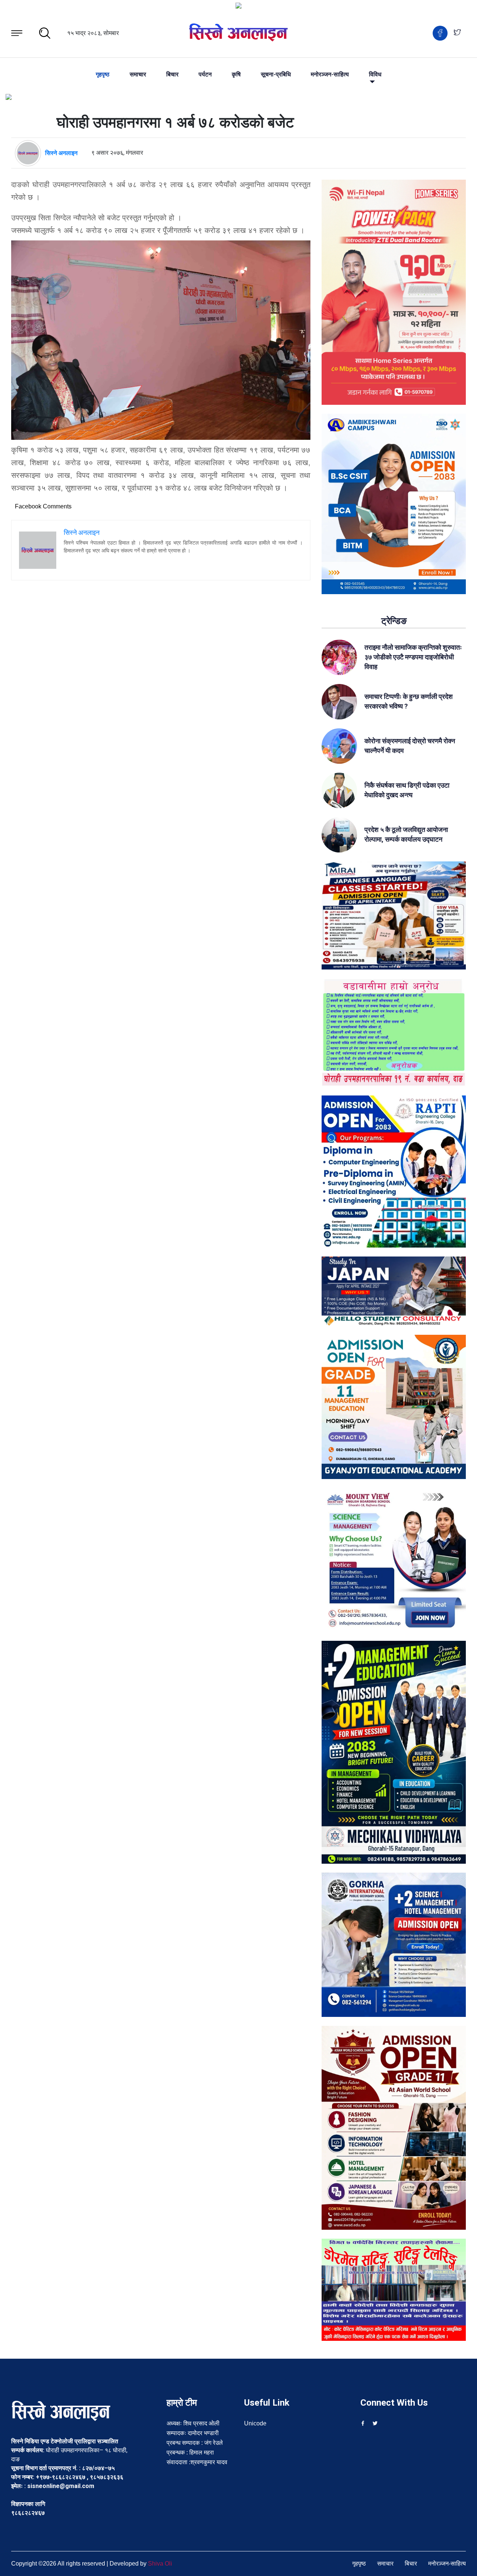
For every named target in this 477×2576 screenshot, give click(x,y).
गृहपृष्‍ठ (103, 75)
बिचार (172, 75)
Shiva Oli (160, 2564)
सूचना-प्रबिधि (276, 75)
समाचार (138, 75)
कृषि (236, 75)
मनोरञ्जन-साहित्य (330, 75)
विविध (375, 75)
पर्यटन (205, 75)
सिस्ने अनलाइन (61, 153)
